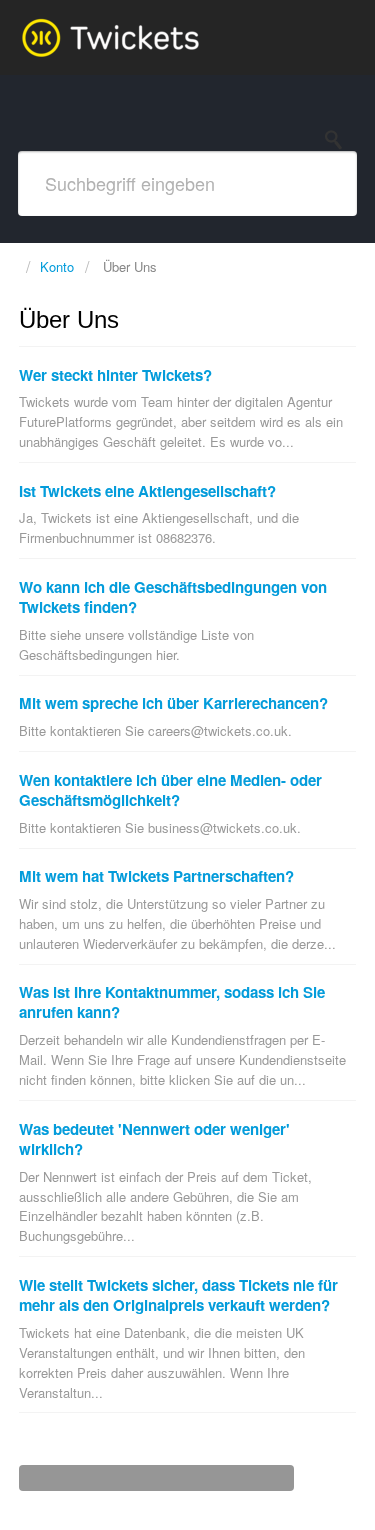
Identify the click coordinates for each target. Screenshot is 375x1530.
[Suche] (339, 140)
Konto (57, 266)
